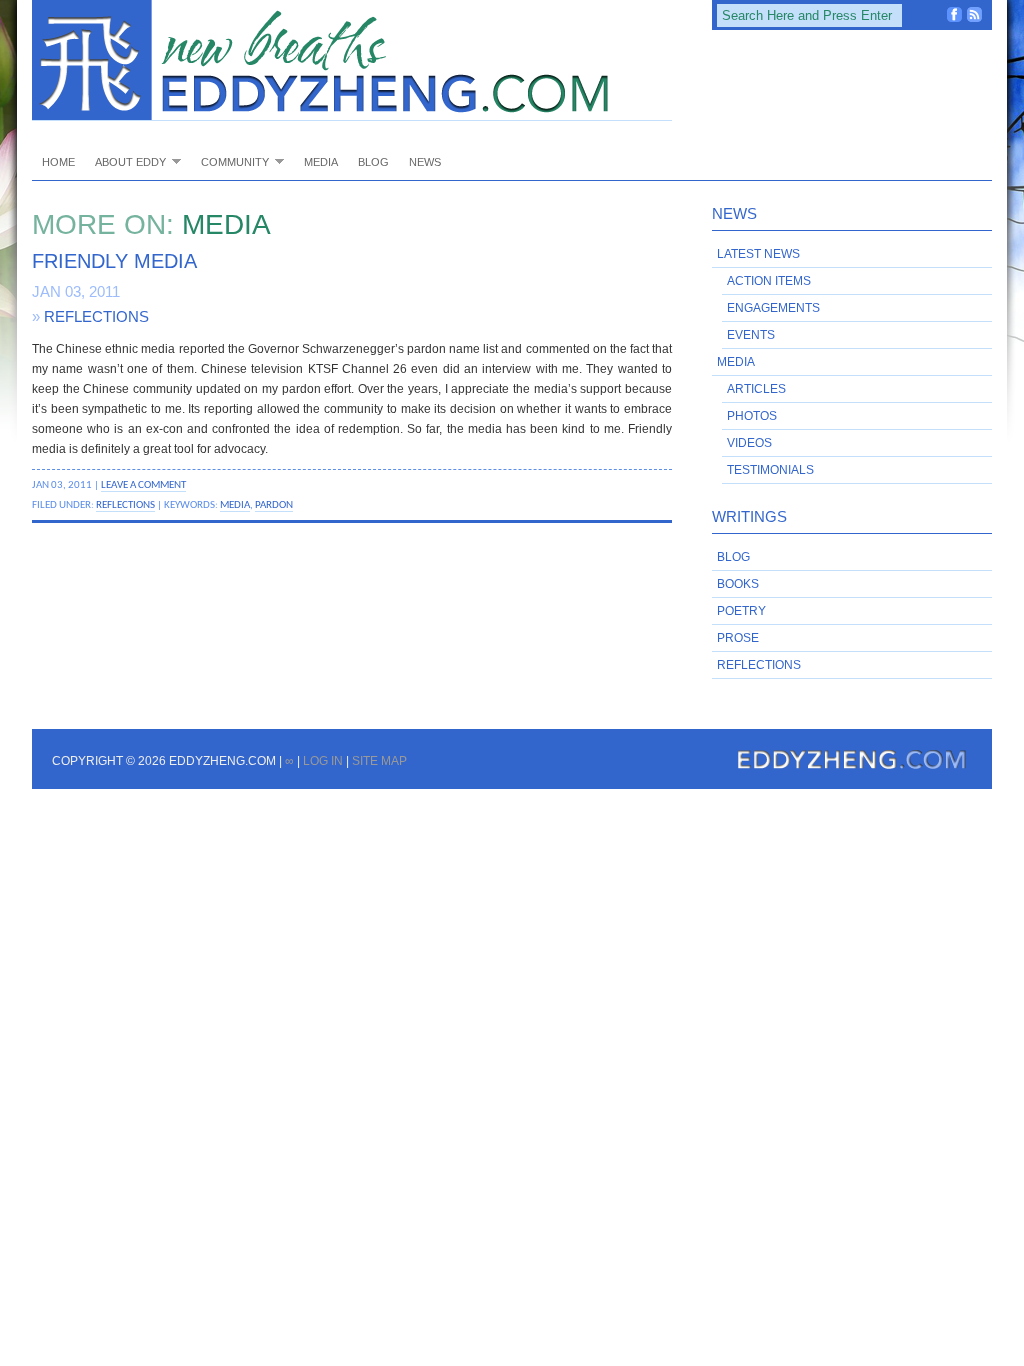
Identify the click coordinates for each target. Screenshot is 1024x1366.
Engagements (773, 308)
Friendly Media (114, 261)
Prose (738, 638)
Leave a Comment (143, 485)
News (425, 162)
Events (751, 335)
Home (58, 162)
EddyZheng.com (352, 60)
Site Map (379, 761)
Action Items (769, 281)
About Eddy (125, 161)
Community (230, 161)
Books (738, 584)
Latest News (758, 254)
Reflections (96, 316)
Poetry (741, 611)
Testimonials (770, 470)
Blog (373, 162)
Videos (749, 443)
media (235, 505)
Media (321, 162)
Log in (323, 761)
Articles (756, 389)
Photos (752, 416)
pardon (274, 505)
